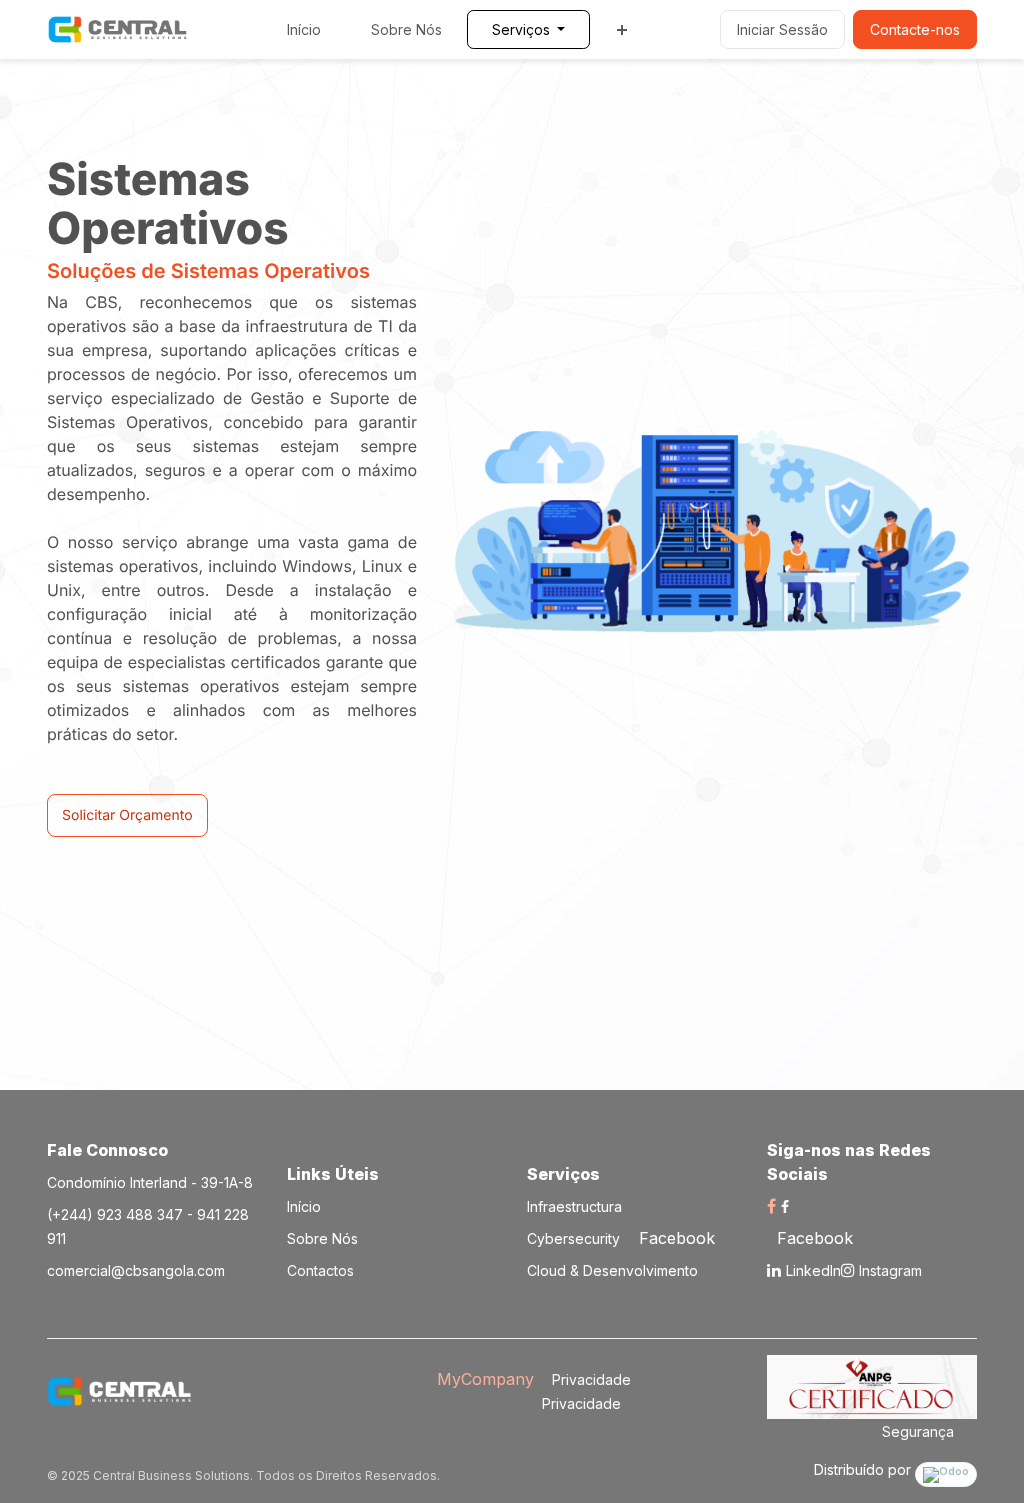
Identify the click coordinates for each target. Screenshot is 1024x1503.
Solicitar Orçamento (127, 815)
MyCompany (485, 1379)
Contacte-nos (915, 29)
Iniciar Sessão (782, 29)
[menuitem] (304, 29)
